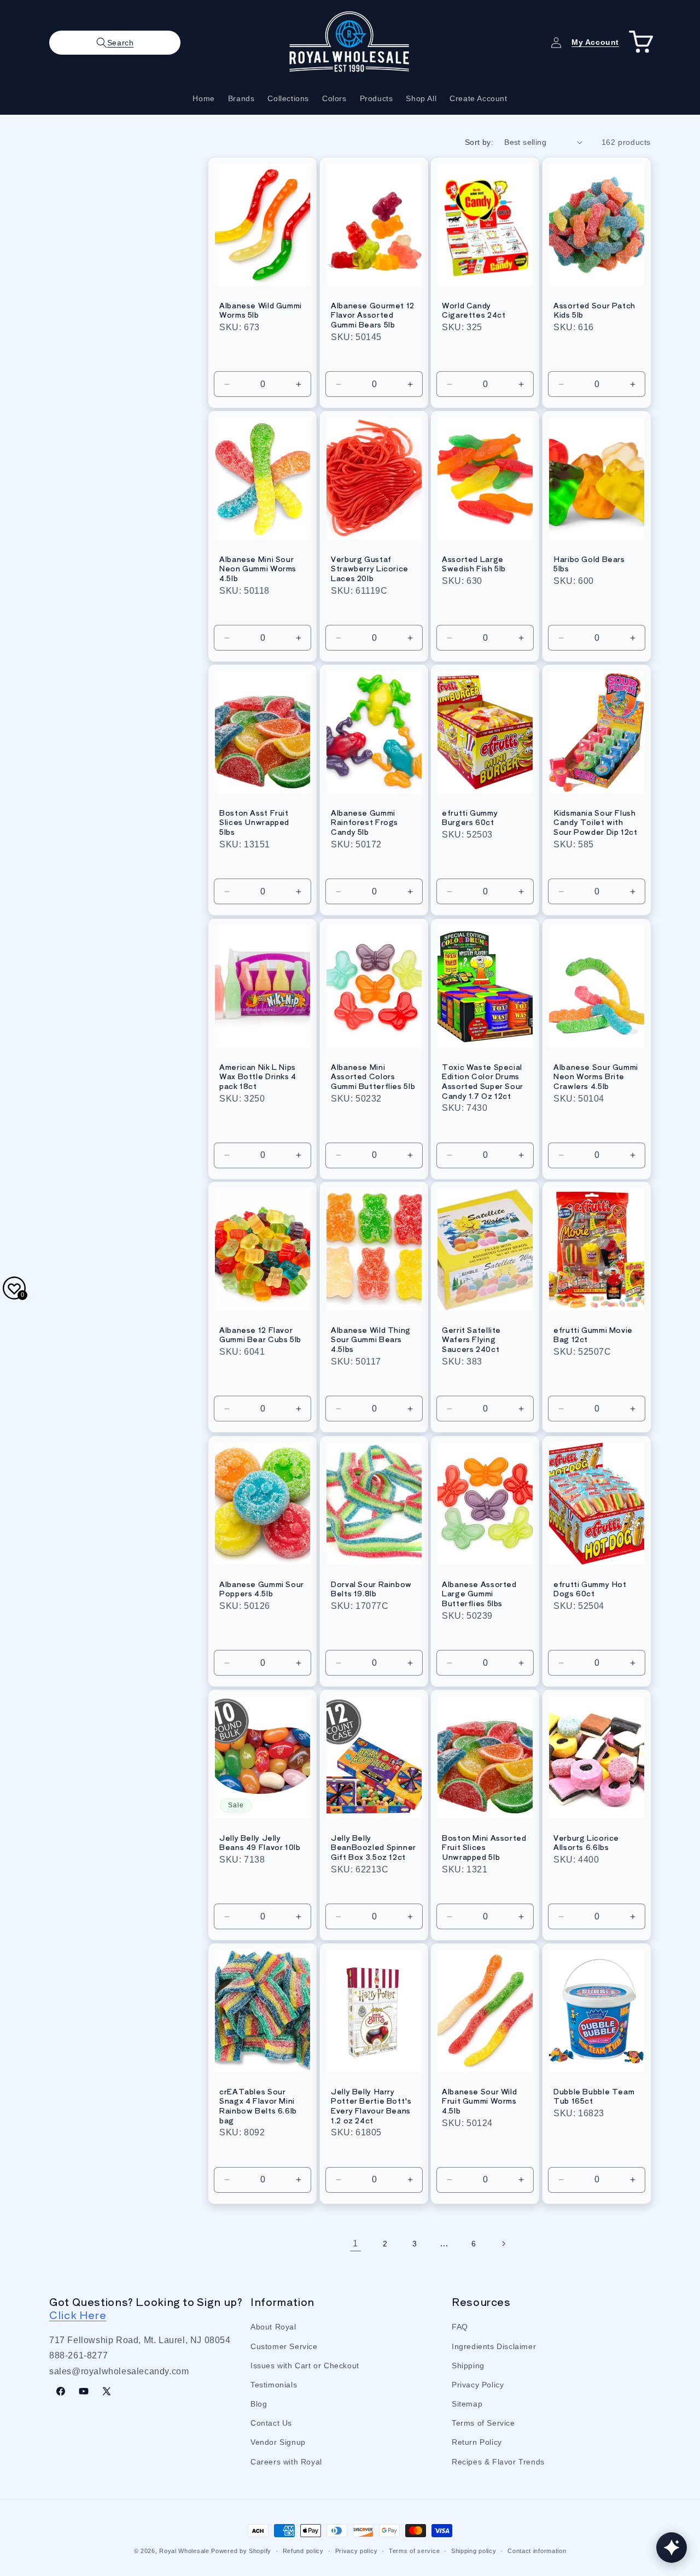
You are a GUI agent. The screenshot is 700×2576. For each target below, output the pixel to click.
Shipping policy (474, 2551)
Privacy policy (357, 2551)
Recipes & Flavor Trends (498, 2462)
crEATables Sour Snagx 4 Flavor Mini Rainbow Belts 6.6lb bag (258, 2106)
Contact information (537, 2551)
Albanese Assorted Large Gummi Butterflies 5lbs (479, 1594)
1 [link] (355, 2243)
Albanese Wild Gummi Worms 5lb (261, 310)
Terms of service (414, 2551)
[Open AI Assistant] (672, 2548)
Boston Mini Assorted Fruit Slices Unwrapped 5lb (484, 1848)
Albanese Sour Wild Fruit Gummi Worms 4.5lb (479, 2101)
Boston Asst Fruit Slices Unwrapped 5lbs (254, 822)
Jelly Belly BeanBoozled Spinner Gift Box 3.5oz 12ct (374, 1848)
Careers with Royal (286, 2462)
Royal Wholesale (184, 2551)
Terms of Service (483, 2423)
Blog (259, 2404)
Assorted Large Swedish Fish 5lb (474, 564)
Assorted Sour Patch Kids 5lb (594, 310)
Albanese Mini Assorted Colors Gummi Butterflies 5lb (373, 1077)
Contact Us (271, 2423)
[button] (115, 43)
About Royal (273, 2327)
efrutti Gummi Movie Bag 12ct (593, 1335)
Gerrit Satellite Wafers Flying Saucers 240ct (471, 1340)
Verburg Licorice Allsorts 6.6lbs (586, 1843)
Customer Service (284, 2346)
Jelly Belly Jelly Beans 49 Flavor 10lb (260, 1843)
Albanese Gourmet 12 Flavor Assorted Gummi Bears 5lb (373, 315)
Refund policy (303, 2551)
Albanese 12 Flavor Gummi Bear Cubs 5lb (260, 1335)
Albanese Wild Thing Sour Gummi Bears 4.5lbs (371, 1340)
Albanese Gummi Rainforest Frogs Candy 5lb (364, 822)
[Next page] (503, 2244)
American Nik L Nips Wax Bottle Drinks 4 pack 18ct (258, 1077)
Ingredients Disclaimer (494, 2346)
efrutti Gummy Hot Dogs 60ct (590, 1589)
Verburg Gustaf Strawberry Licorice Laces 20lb (370, 569)
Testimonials (274, 2385)
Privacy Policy (478, 2385)
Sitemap (467, 2404)
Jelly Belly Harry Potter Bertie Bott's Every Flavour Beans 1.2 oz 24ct (371, 2106)
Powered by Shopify (241, 2551)
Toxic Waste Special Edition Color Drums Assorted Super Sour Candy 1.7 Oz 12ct (483, 1081)
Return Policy (477, 2443)
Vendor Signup (278, 2443)
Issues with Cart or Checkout (305, 2366)
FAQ (460, 2327)
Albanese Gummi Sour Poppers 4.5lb (262, 1589)
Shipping (468, 2366)
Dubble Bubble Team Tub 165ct (594, 2096)
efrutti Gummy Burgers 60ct (470, 818)
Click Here (78, 2315)
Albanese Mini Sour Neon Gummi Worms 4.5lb (258, 569)
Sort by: (479, 142)
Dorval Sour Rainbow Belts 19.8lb (371, 1589)
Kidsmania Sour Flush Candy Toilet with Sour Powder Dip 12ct (596, 822)
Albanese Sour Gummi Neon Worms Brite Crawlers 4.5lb (596, 1077)
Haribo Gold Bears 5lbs (589, 564)
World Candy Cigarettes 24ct (474, 310)
